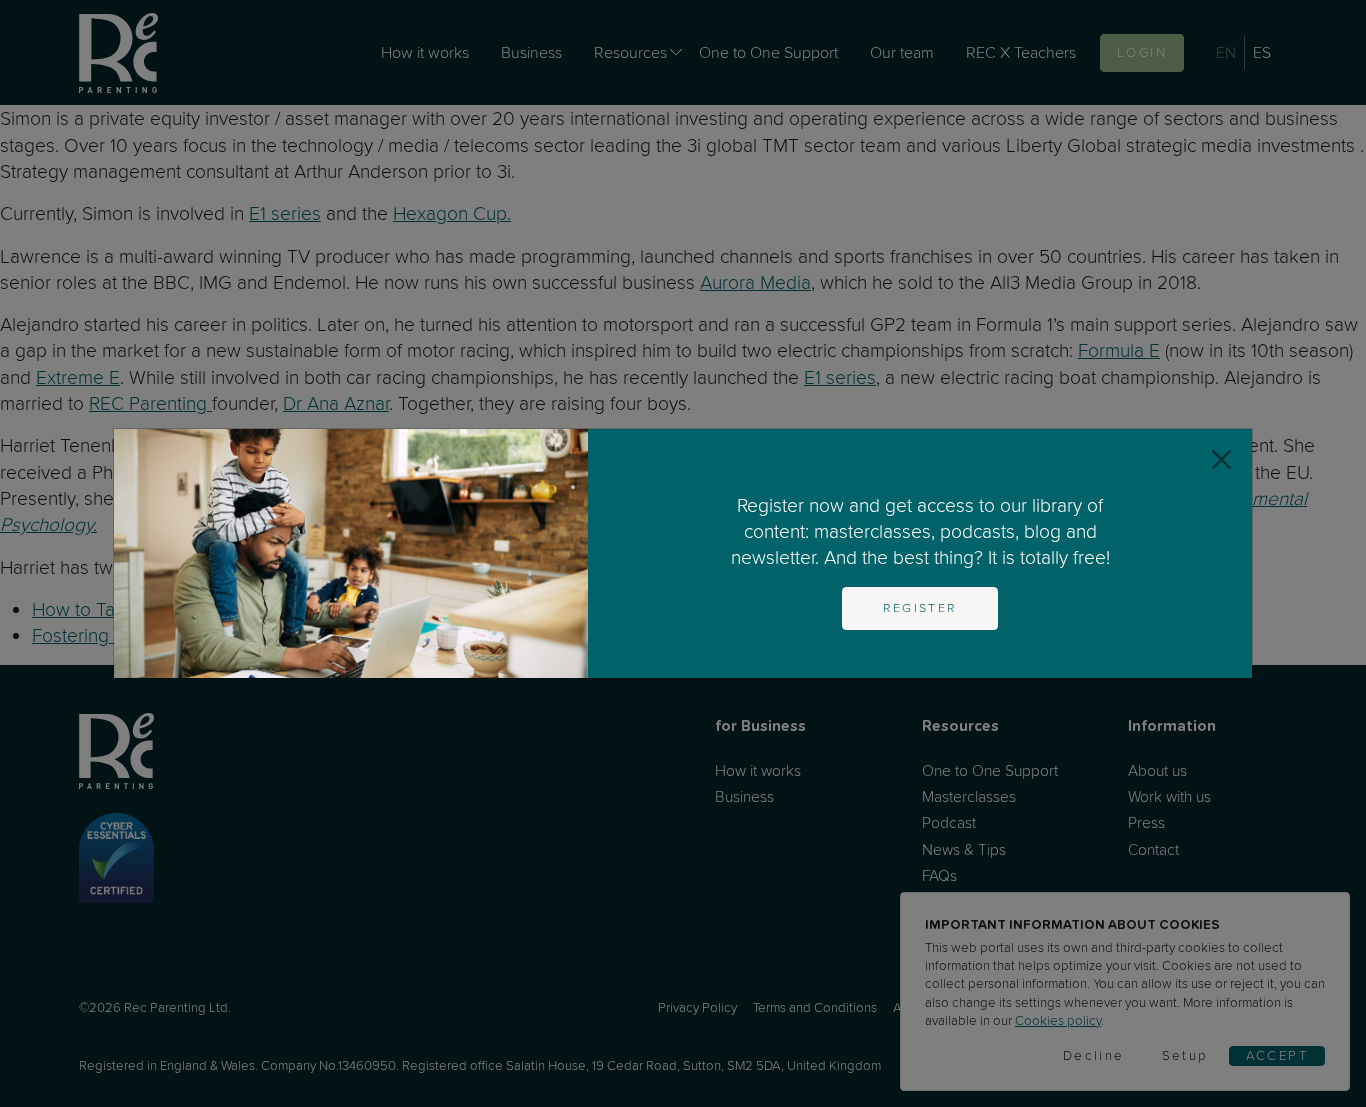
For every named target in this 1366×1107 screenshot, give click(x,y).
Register (919, 608)
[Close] (1221, 459)
